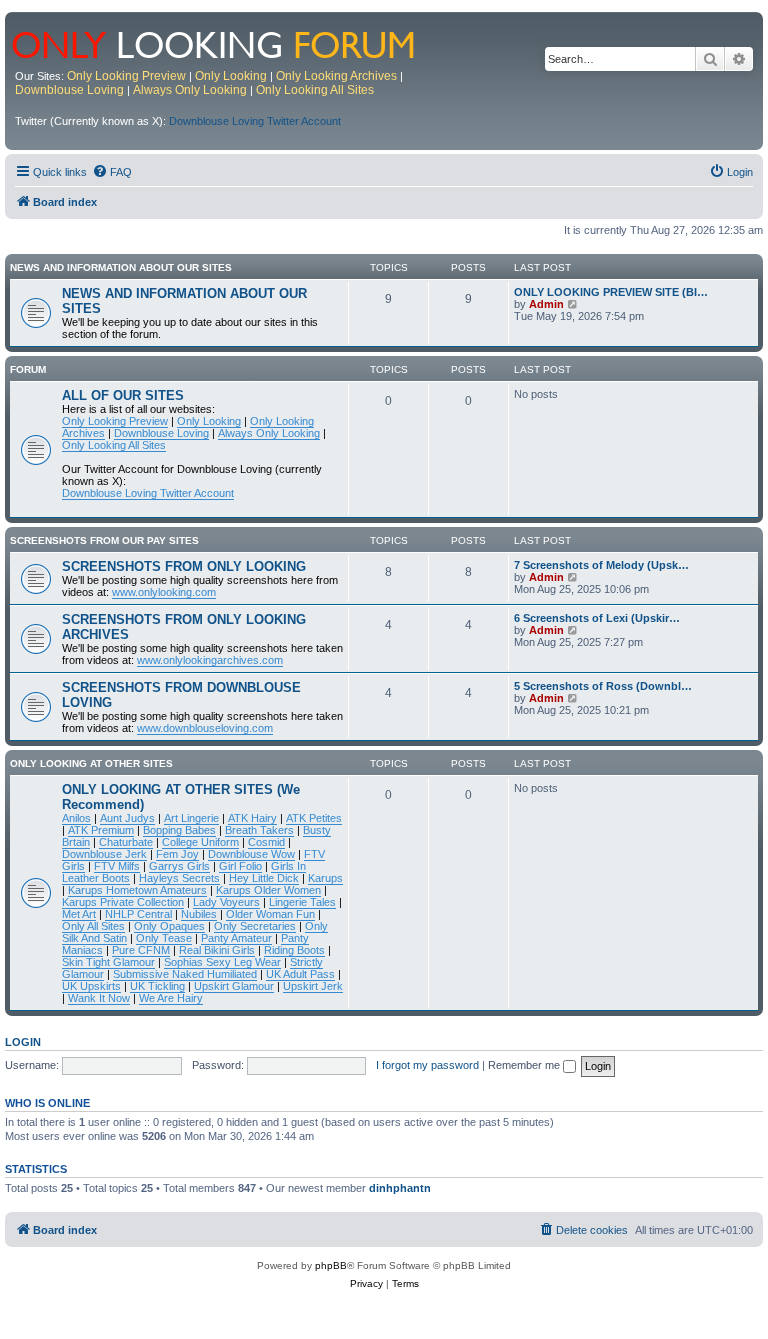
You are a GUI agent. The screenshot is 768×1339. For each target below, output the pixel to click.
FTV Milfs (117, 866)
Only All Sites (93, 926)
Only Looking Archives (336, 76)
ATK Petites (314, 818)
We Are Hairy (171, 998)
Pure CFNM (141, 950)
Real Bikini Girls (217, 950)
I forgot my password (427, 1065)
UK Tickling (157, 986)
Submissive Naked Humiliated (185, 974)
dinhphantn (400, 1188)
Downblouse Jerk (104, 854)
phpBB (331, 1265)
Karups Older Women (268, 890)
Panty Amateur (236, 938)
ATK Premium (101, 830)
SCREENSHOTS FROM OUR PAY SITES (104, 540)
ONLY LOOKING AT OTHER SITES (91, 763)
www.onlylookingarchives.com (210, 660)
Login (23, 1042)
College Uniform (200, 842)
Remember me (525, 1065)
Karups (325, 878)
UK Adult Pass (300, 974)
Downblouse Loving (69, 90)
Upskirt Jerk (313, 986)
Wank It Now (99, 998)
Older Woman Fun (270, 914)
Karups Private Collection (123, 902)
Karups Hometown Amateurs (137, 890)
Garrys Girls (179, 866)
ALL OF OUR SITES (123, 395)
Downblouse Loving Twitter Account (255, 121)
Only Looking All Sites (315, 90)
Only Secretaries (255, 926)
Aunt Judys (127, 818)
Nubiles (199, 914)
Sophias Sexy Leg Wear (222, 962)
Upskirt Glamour (234, 986)
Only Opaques (169, 926)
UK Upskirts (91, 986)
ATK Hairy (252, 818)
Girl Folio (240, 866)
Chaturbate (126, 842)
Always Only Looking (190, 90)
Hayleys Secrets (179, 878)
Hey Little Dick (264, 878)
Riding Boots (294, 950)
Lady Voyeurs (226, 902)
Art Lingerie (191, 818)
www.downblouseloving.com (205, 728)
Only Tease (164, 938)
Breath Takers (259, 830)
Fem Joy (177, 854)
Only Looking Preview (126, 76)
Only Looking (231, 76)
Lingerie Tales (302, 902)
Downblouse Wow (251, 854)
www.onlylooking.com (164, 592)
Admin (546, 304)
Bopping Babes (179, 830)
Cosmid (266, 842)
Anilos (76, 818)
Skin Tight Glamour (108, 962)
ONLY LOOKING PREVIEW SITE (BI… (611, 292)
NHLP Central (138, 914)
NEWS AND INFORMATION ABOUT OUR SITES (121, 267)
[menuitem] (112, 172)
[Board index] (226, 43)
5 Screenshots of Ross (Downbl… (603, 686)
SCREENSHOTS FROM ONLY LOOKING (184, 566)
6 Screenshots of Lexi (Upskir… (597, 618)
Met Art (79, 914)
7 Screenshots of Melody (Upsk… (601, 565)
